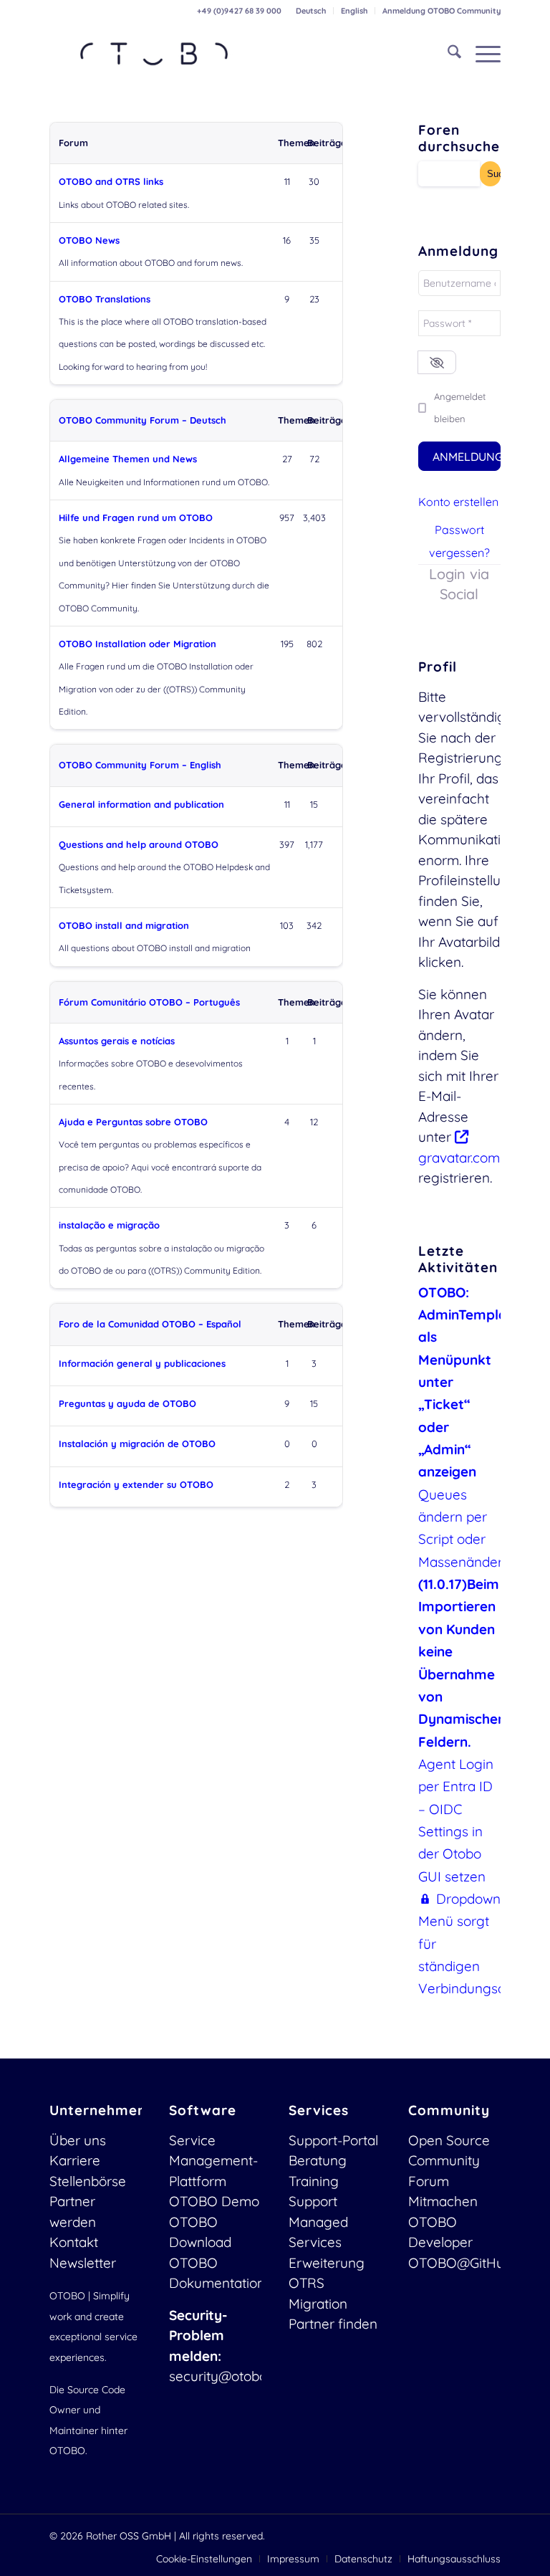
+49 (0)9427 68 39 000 (239, 11)
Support (313, 2201)
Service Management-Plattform (213, 2161)
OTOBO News (89, 240)
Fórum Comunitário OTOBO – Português (149, 1002)
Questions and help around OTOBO (139, 844)
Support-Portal (333, 2140)
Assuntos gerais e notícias (117, 1041)
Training (314, 2181)
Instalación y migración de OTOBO (137, 1444)
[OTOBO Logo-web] (155, 54)
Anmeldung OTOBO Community (442, 11)
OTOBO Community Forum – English (140, 765)
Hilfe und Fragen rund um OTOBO (136, 517)
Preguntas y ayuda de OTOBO (127, 1403)
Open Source (449, 2140)
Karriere (75, 2160)
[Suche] (447, 54)
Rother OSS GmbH (129, 2536)
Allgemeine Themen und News (128, 459)
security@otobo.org (230, 2376)
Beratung (318, 2160)
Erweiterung (327, 2263)
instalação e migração (109, 1225)
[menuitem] (311, 11)
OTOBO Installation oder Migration (137, 644)
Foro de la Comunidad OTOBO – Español (150, 1324)
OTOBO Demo (214, 2201)
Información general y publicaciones (142, 1363)
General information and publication (141, 804)
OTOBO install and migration (124, 925)
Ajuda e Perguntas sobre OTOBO (133, 1122)
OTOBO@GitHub (460, 2263)
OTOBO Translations (105, 299)
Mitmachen (443, 2201)
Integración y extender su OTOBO (136, 1484)
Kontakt (74, 2242)
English (354, 11)
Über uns (78, 2140)
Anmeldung (467, 457)
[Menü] (481, 54)
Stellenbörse (88, 2181)
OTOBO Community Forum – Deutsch (143, 420)
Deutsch (311, 11)
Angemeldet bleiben (460, 407)
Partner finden (333, 2324)
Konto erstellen (458, 502)
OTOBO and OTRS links (111, 181)
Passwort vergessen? (459, 541)
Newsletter (83, 2263)
